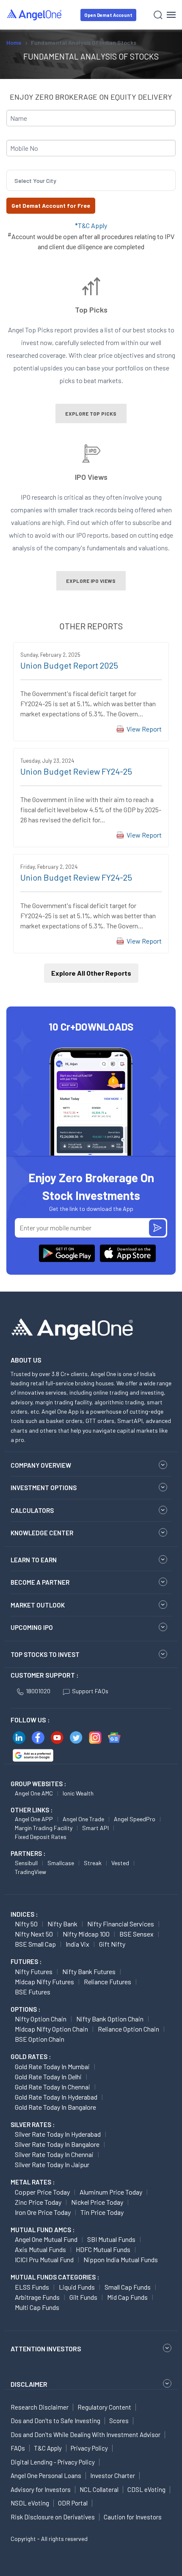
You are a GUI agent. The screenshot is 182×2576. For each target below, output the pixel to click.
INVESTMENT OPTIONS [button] (44, 1488)
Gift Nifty (112, 1944)
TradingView (30, 1872)
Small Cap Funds (128, 2287)
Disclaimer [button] (29, 2384)
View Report (144, 729)
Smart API (95, 1828)
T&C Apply (48, 2448)
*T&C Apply (91, 225)
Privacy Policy (89, 2448)
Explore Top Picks (91, 413)
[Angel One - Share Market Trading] (35, 15)
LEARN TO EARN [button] (34, 1560)
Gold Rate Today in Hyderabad (56, 2097)
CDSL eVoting (146, 2489)
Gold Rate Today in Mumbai (52, 2066)
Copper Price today (42, 2192)
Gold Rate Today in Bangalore (55, 2107)
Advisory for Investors (41, 2489)
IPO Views (91, 477)
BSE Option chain (40, 2039)
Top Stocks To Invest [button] (45, 1654)
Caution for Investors (133, 2517)
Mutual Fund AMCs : (43, 2230)
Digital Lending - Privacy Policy (53, 2462)
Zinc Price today (38, 2202)
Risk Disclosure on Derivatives (53, 2517)
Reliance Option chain (128, 2029)
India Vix (77, 1944)
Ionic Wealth (78, 1793)
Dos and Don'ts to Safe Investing (55, 2421)
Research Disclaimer (40, 2407)
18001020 (38, 1691)
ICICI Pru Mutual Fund (44, 2259)
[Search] (158, 15)
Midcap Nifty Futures (44, 1982)
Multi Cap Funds (37, 2307)
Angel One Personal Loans (46, 2475)
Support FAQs (90, 1691)
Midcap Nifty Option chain (51, 2029)
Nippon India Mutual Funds (121, 2259)
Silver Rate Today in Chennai (54, 2154)
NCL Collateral (99, 2489)
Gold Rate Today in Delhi (48, 2077)
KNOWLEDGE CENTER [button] (42, 1533)
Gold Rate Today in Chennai (52, 2087)
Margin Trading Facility (44, 1828)
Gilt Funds (83, 2297)
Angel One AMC (34, 1793)
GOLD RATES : (31, 2056)
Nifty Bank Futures (89, 1971)
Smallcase (61, 1863)
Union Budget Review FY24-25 (76, 771)
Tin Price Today (102, 2212)
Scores (119, 2421)
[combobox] (15, 181)
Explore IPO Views (91, 581)
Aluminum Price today (111, 2192)
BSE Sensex (136, 1934)
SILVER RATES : (33, 2124)
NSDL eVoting (30, 2503)
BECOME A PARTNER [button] (40, 1582)
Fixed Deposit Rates (41, 1837)
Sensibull (26, 1863)
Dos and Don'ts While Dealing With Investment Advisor (85, 2435)
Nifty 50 (26, 1924)
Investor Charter (113, 2475)
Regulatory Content (104, 2407)
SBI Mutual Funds (111, 2239)
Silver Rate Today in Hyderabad (58, 2134)
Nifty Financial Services (121, 1924)
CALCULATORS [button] (32, 1510)
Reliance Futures (108, 1982)
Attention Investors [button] (46, 2349)
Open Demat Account (108, 15)
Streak (93, 1863)
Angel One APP (34, 1819)
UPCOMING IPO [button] (32, 1627)
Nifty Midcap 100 (86, 1934)
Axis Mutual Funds (40, 2249)
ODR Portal (73, 2503)
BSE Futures (33, 1992)
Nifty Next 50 (34, 1934)
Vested (120, 1863)
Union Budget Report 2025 (69, 665)
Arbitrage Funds (37, 2297)
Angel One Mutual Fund (46, 2239)
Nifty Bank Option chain (110, 2019)
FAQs (18, 2448)
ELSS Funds (32, 2287)
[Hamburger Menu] (171, 15)
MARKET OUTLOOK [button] (38, 1605)
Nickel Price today (97, 2202)
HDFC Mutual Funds (103, 2249)
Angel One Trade (83, 1819)
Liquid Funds (77, 2287)
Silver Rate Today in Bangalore (57, 2144)
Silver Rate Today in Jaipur (52, 2164)
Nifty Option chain (41, 2019)
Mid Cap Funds (127, 2297)
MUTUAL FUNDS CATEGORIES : (55, 2277)
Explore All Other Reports (91, 973)
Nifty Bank (62, 1924)
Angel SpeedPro (135, 1819)
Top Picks (91, 310)
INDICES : (24, 1914)
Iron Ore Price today (43, 2212)
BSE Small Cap (35, 1944)
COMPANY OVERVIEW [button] (41, 1465)
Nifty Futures (34, 1971)
